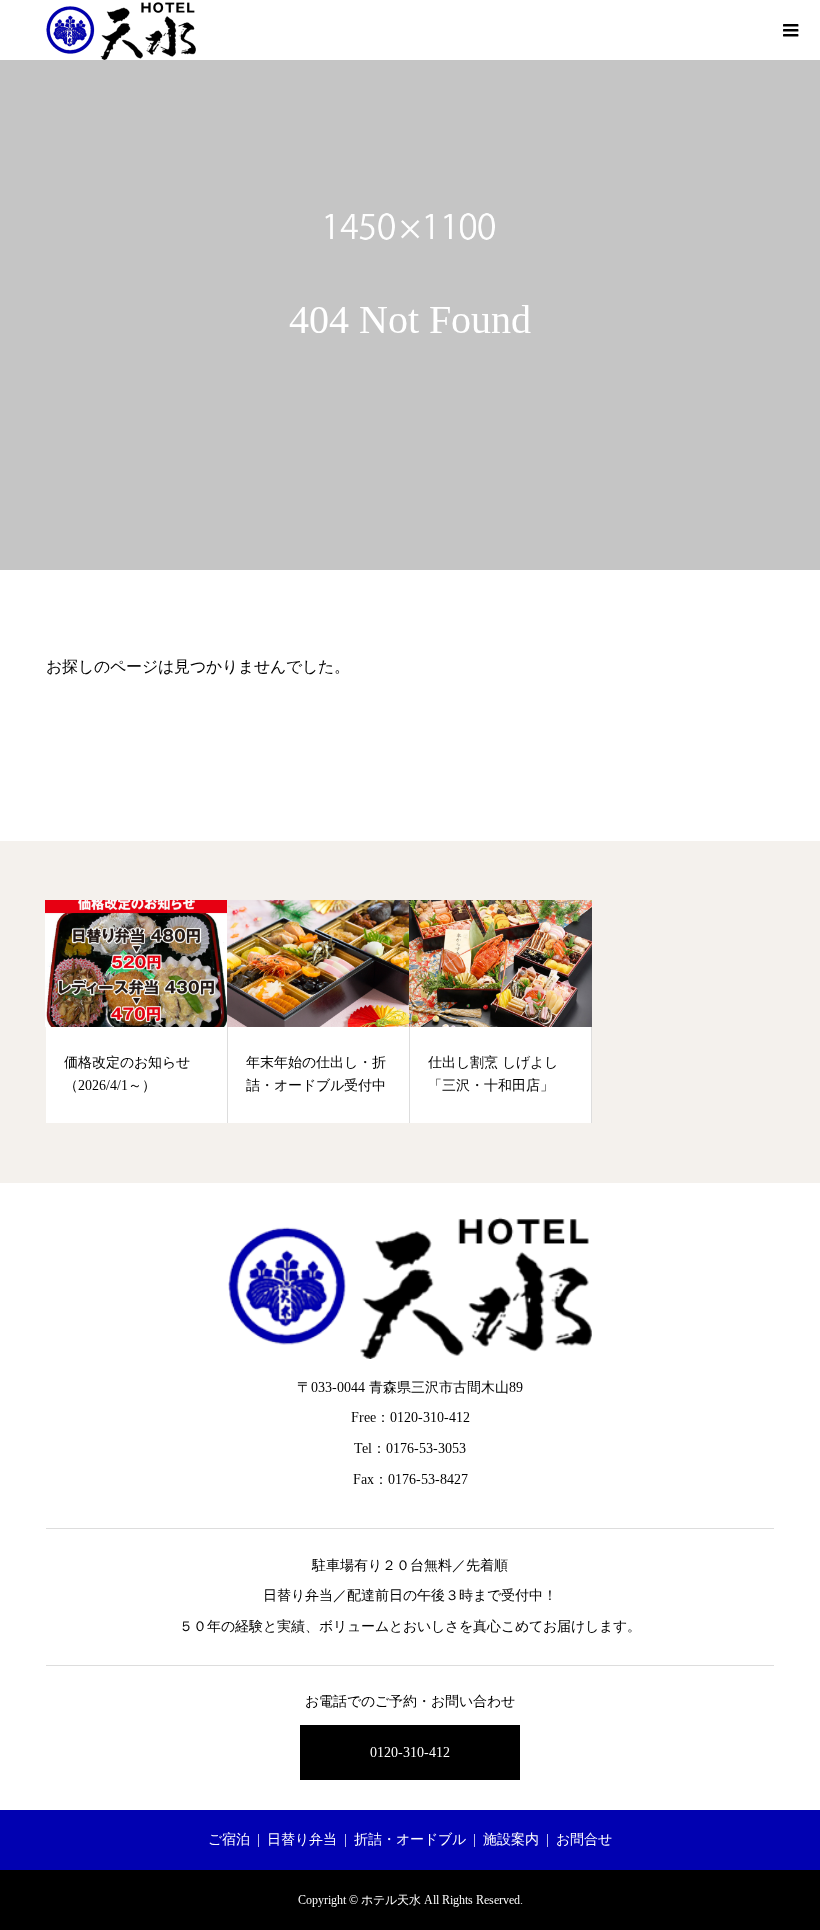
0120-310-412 (410, 1752)
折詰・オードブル (410, 1839)
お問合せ (584, 1839)
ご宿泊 (229, 1839)
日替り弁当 (302, 1839)
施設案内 (511, 1839)
